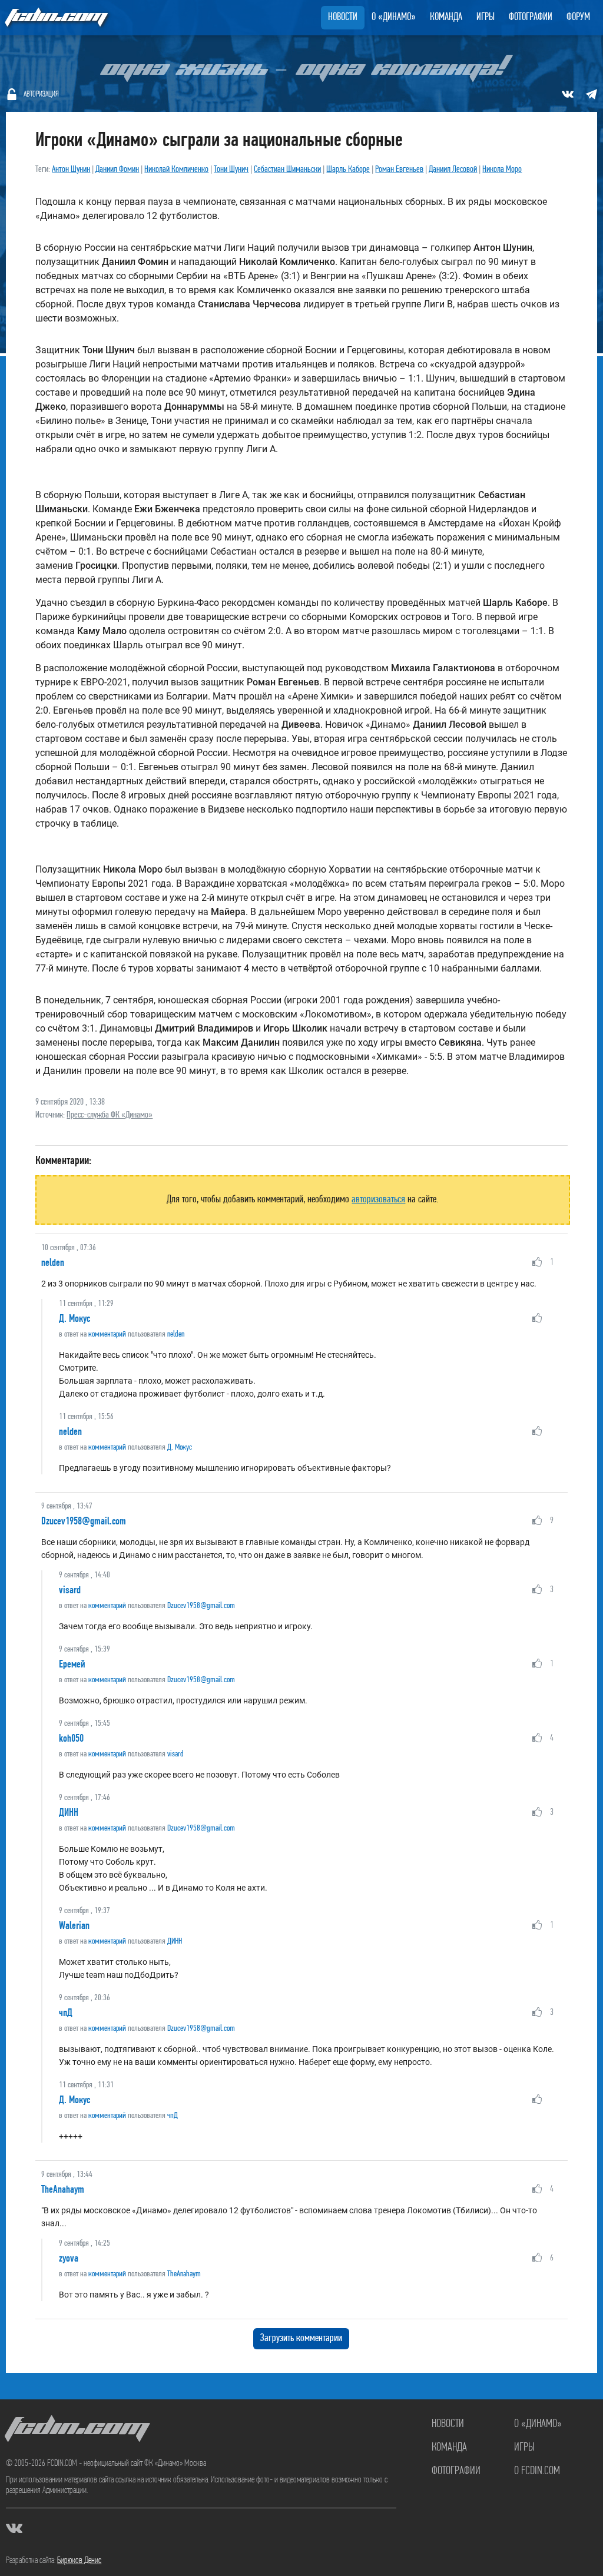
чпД (66, 2013)
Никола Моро (502, 170)
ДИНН (69, 1812)
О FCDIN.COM (537, 2471)
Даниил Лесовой (453, 170)
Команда (446, 18)
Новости (343, 18)
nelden (53, 1262)
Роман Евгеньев (399, 170)
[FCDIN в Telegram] (591, 94)
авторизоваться (378, 1200)
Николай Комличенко (176, 170)
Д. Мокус (74, 1318)
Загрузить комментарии (301, 2339)
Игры (486, 18)
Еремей (72, 1664)
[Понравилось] (537, 1262)
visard (70, 1590)
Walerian (74, 1925)
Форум (578, 18)
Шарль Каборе (348, 170)
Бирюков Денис (79, 2561)
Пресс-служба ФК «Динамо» (110, 1115)
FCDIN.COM (55, 17)
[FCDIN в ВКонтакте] (568, 94)
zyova (69, 2258)
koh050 (71, 1738)
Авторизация (41, 95)
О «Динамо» (394, 18)
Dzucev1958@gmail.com (84, 1521)
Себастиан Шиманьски (287, 170)
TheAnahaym (63, 2189)
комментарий (107, 1335)
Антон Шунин (71, 170)
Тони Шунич (231, 170)
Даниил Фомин (117, 170)
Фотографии (531, 18)
